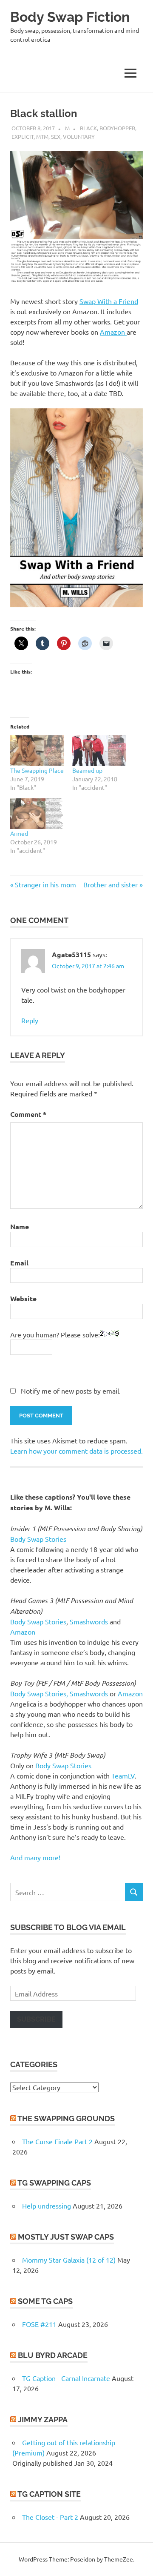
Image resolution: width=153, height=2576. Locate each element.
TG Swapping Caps (54, 2183)
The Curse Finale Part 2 (57, 2141)
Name (20, 1226)
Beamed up (87, 770)
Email (19, 1263)
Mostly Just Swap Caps (66, 2237)
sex (56, 136)
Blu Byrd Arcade (53, 2355)
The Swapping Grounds (66, 2118)
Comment (28, 1114)
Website (23, 1298)
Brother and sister (110, 884)
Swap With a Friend (109, 301)
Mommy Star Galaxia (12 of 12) (69, 2260)
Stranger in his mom (45, 884)
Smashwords (89, 1621)
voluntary (79, 136)
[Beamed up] (99, 751)
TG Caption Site (49, 2494)
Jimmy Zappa (43, 2420)
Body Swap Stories (38, 1539)
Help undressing (47, 2206)
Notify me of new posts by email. (71, 1391)
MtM (42, 136)
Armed (19, 833)
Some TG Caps (45, 2301)
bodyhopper (117, 128)
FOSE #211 (39, 2324)
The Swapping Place (37, 770)
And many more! (35, 1857)
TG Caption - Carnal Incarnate (66, 2378)
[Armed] (37, 814)
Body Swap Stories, (39, 1693)
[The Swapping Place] (37, 751)
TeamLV (123, 1776)
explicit (23, 136)
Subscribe (36, 2019)
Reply (30, 1020)
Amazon (113, 332)
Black (88, 128)
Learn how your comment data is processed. (76, 1451)
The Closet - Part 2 (50, 2517)
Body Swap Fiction (70, 17)
